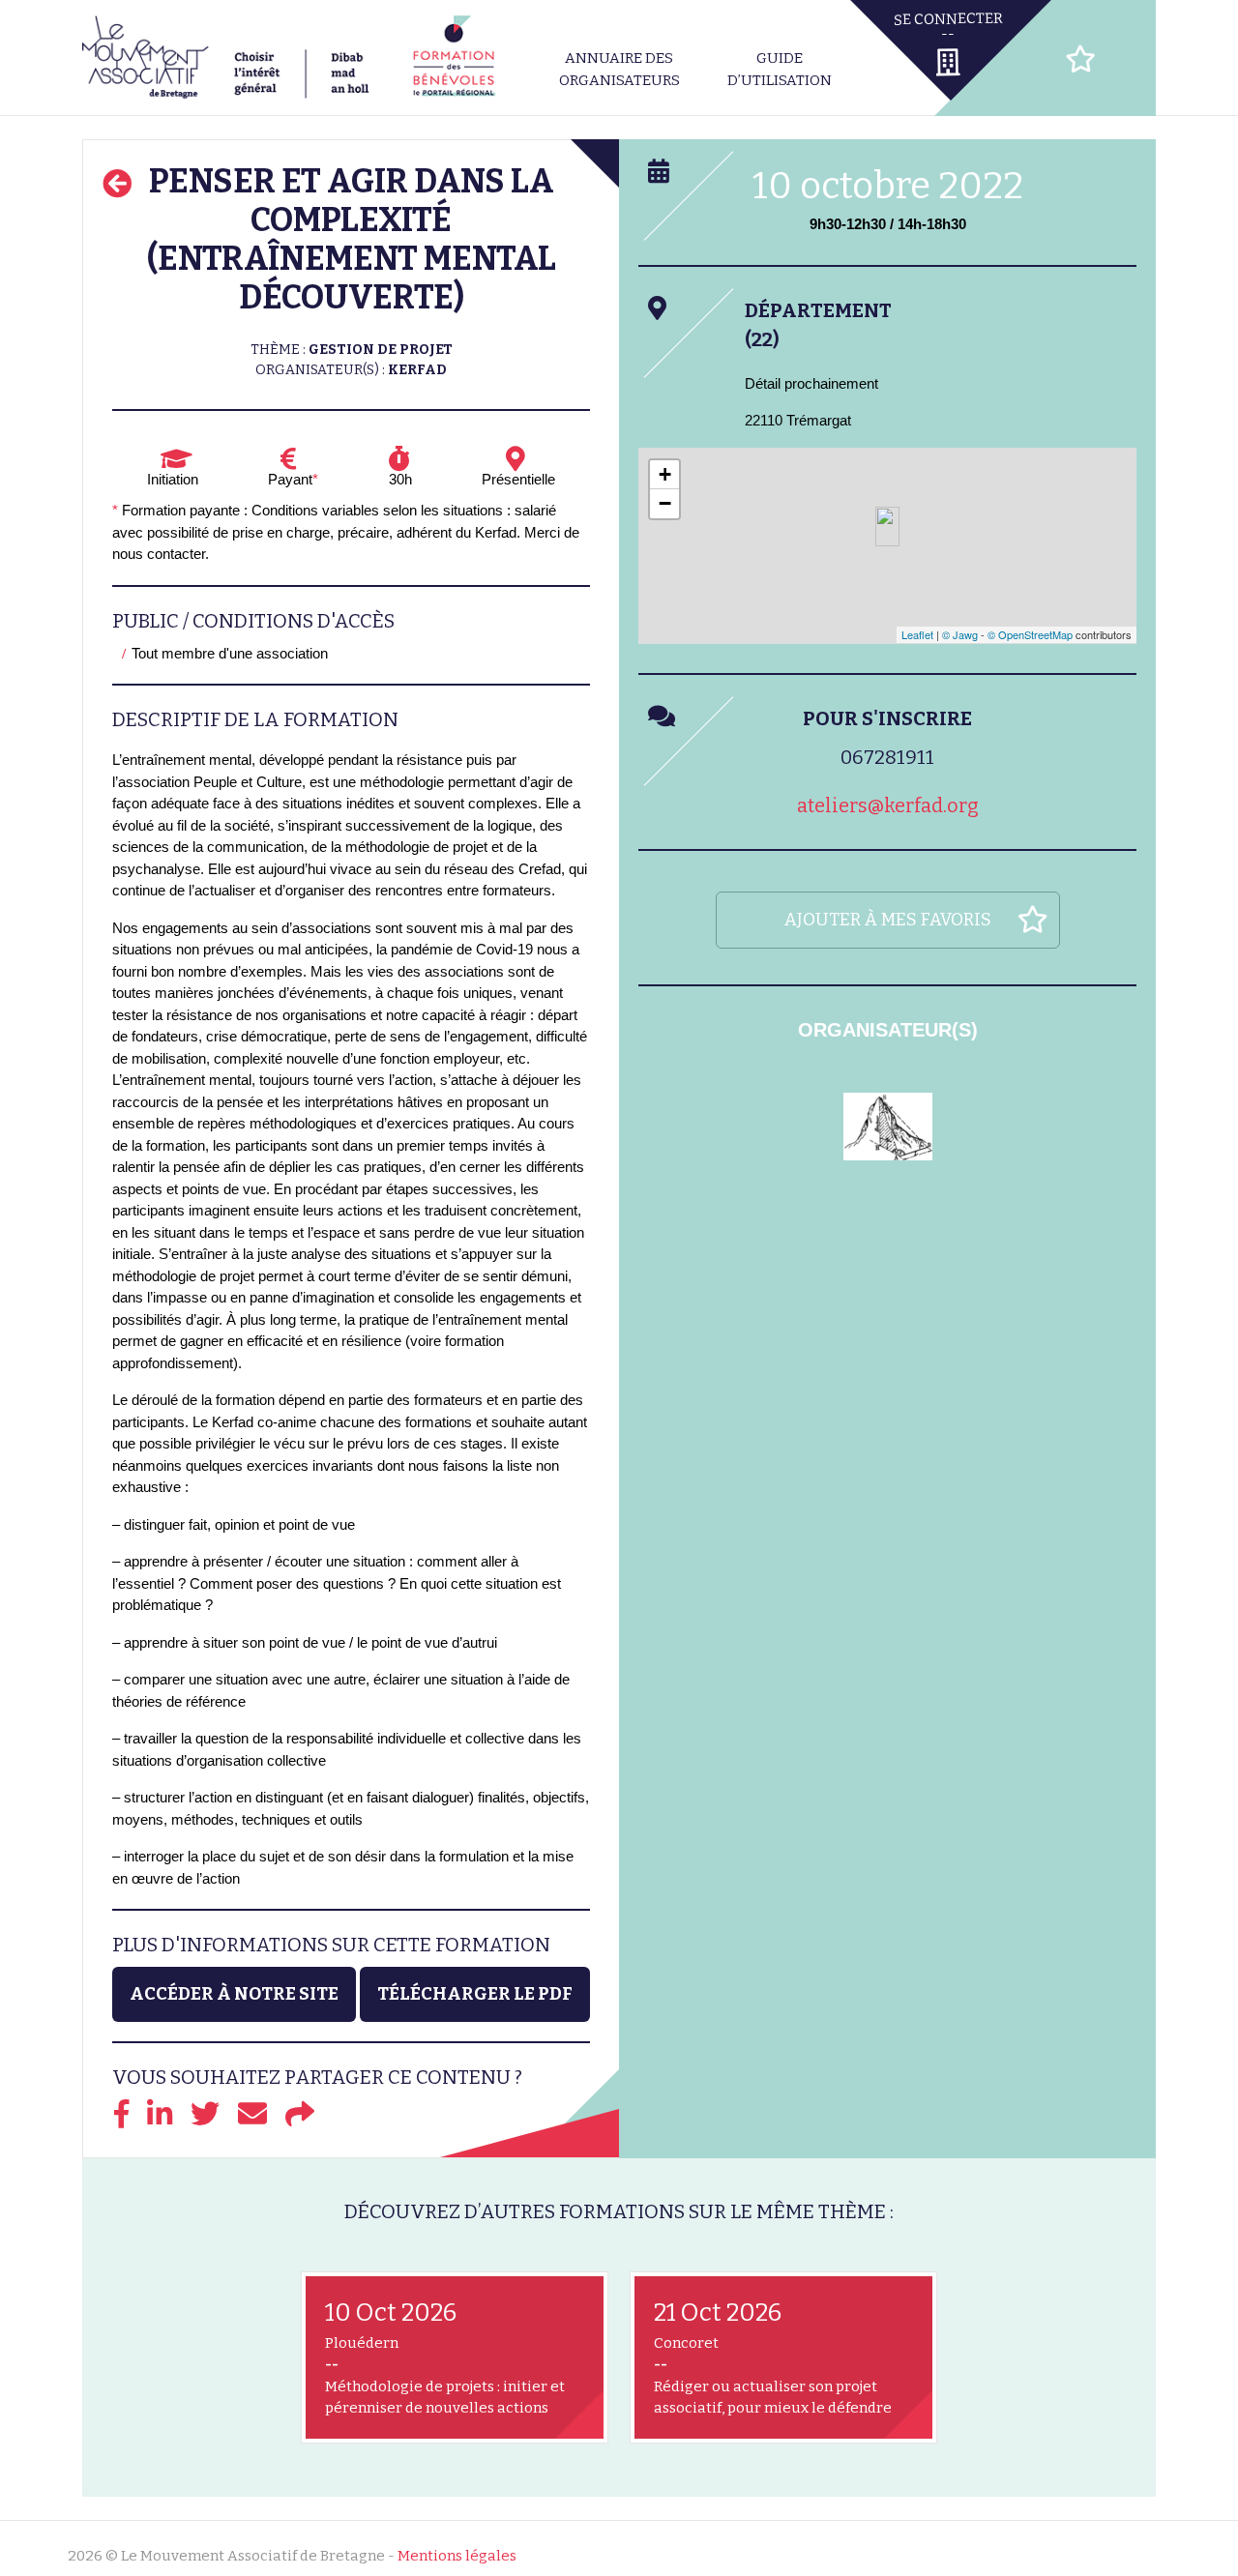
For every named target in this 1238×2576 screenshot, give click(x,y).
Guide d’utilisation (780, 69)
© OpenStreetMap (1030, 634)
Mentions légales (457, 2556)
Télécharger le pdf (475, 1994)
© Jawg (960, 634)
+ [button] (665, 474)
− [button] (665, 503)
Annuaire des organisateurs (619, 69)
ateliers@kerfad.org (888, 805)
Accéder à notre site (234, 1994)
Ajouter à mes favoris (888, 920)
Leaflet (917, 634)
